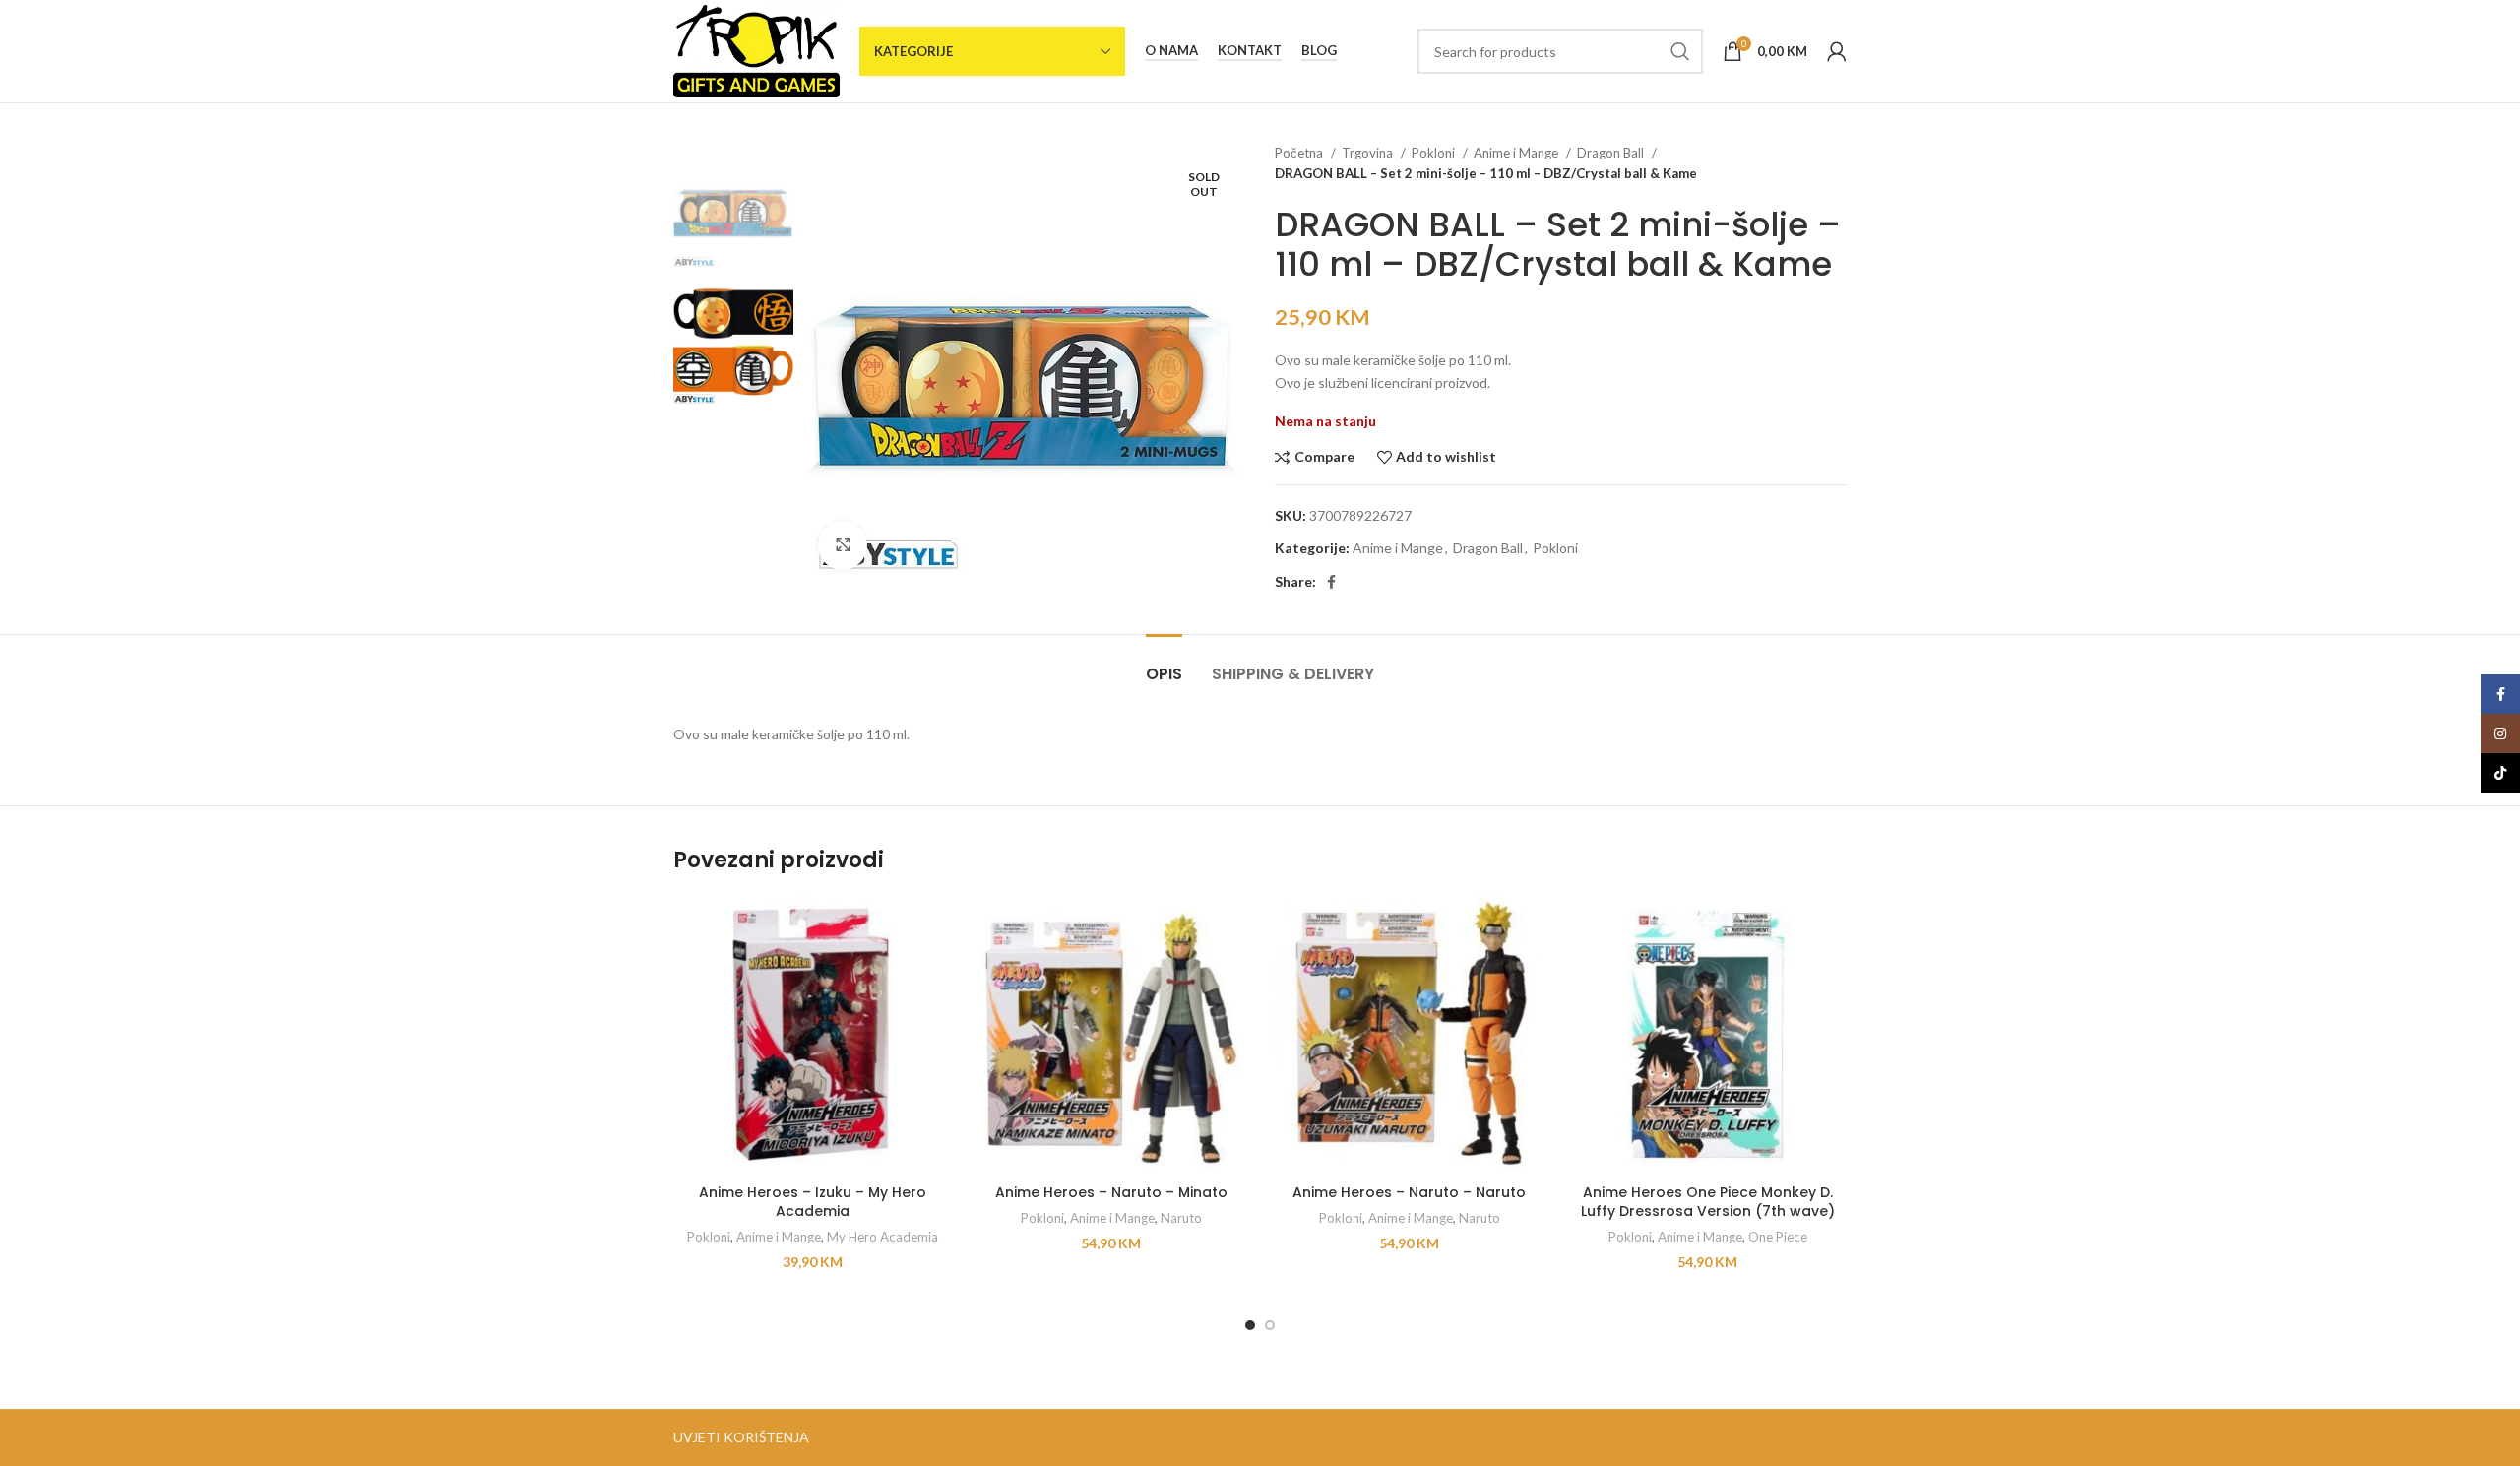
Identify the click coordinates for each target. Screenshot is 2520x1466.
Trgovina (1369, 153)
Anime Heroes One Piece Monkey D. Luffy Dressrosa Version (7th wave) (1708, 1202)
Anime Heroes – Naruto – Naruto (1409, 1192)
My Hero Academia (882, 1237)
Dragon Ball (1612, 153)
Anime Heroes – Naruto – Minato (1111, 1192)
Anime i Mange (1517, 153)
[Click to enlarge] (843, 545)
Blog (1319, 51)
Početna (1300, 153)
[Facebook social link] (1331, 582)
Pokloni (1435, 153)
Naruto (1181, 1218)
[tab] (1164, 664)
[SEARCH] (1680, 51)
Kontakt (1250, 51)
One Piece (1778, 1237)
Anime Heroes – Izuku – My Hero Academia (813, 1202)
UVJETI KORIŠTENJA (741, 1437)
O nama (1171, 51)
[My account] (1837, 51)
